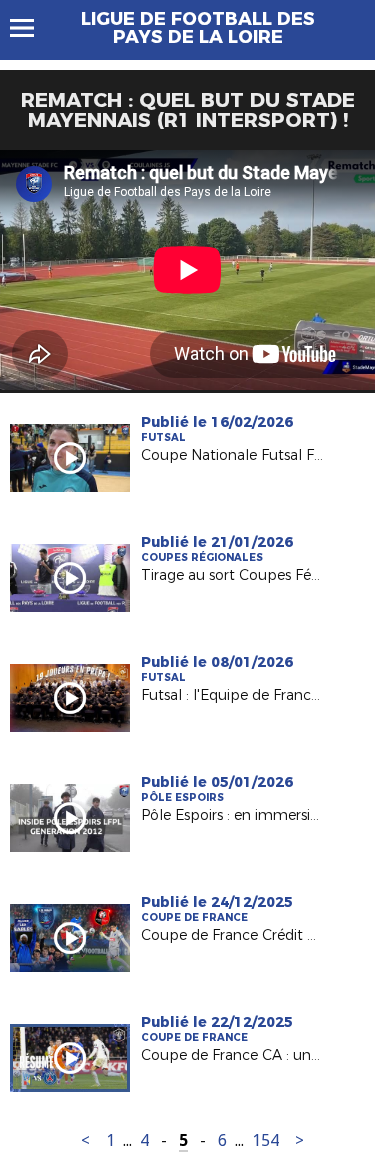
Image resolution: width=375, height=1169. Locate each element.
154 (265, 1140)
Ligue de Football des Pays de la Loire (198, 28)
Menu (31, 28)
